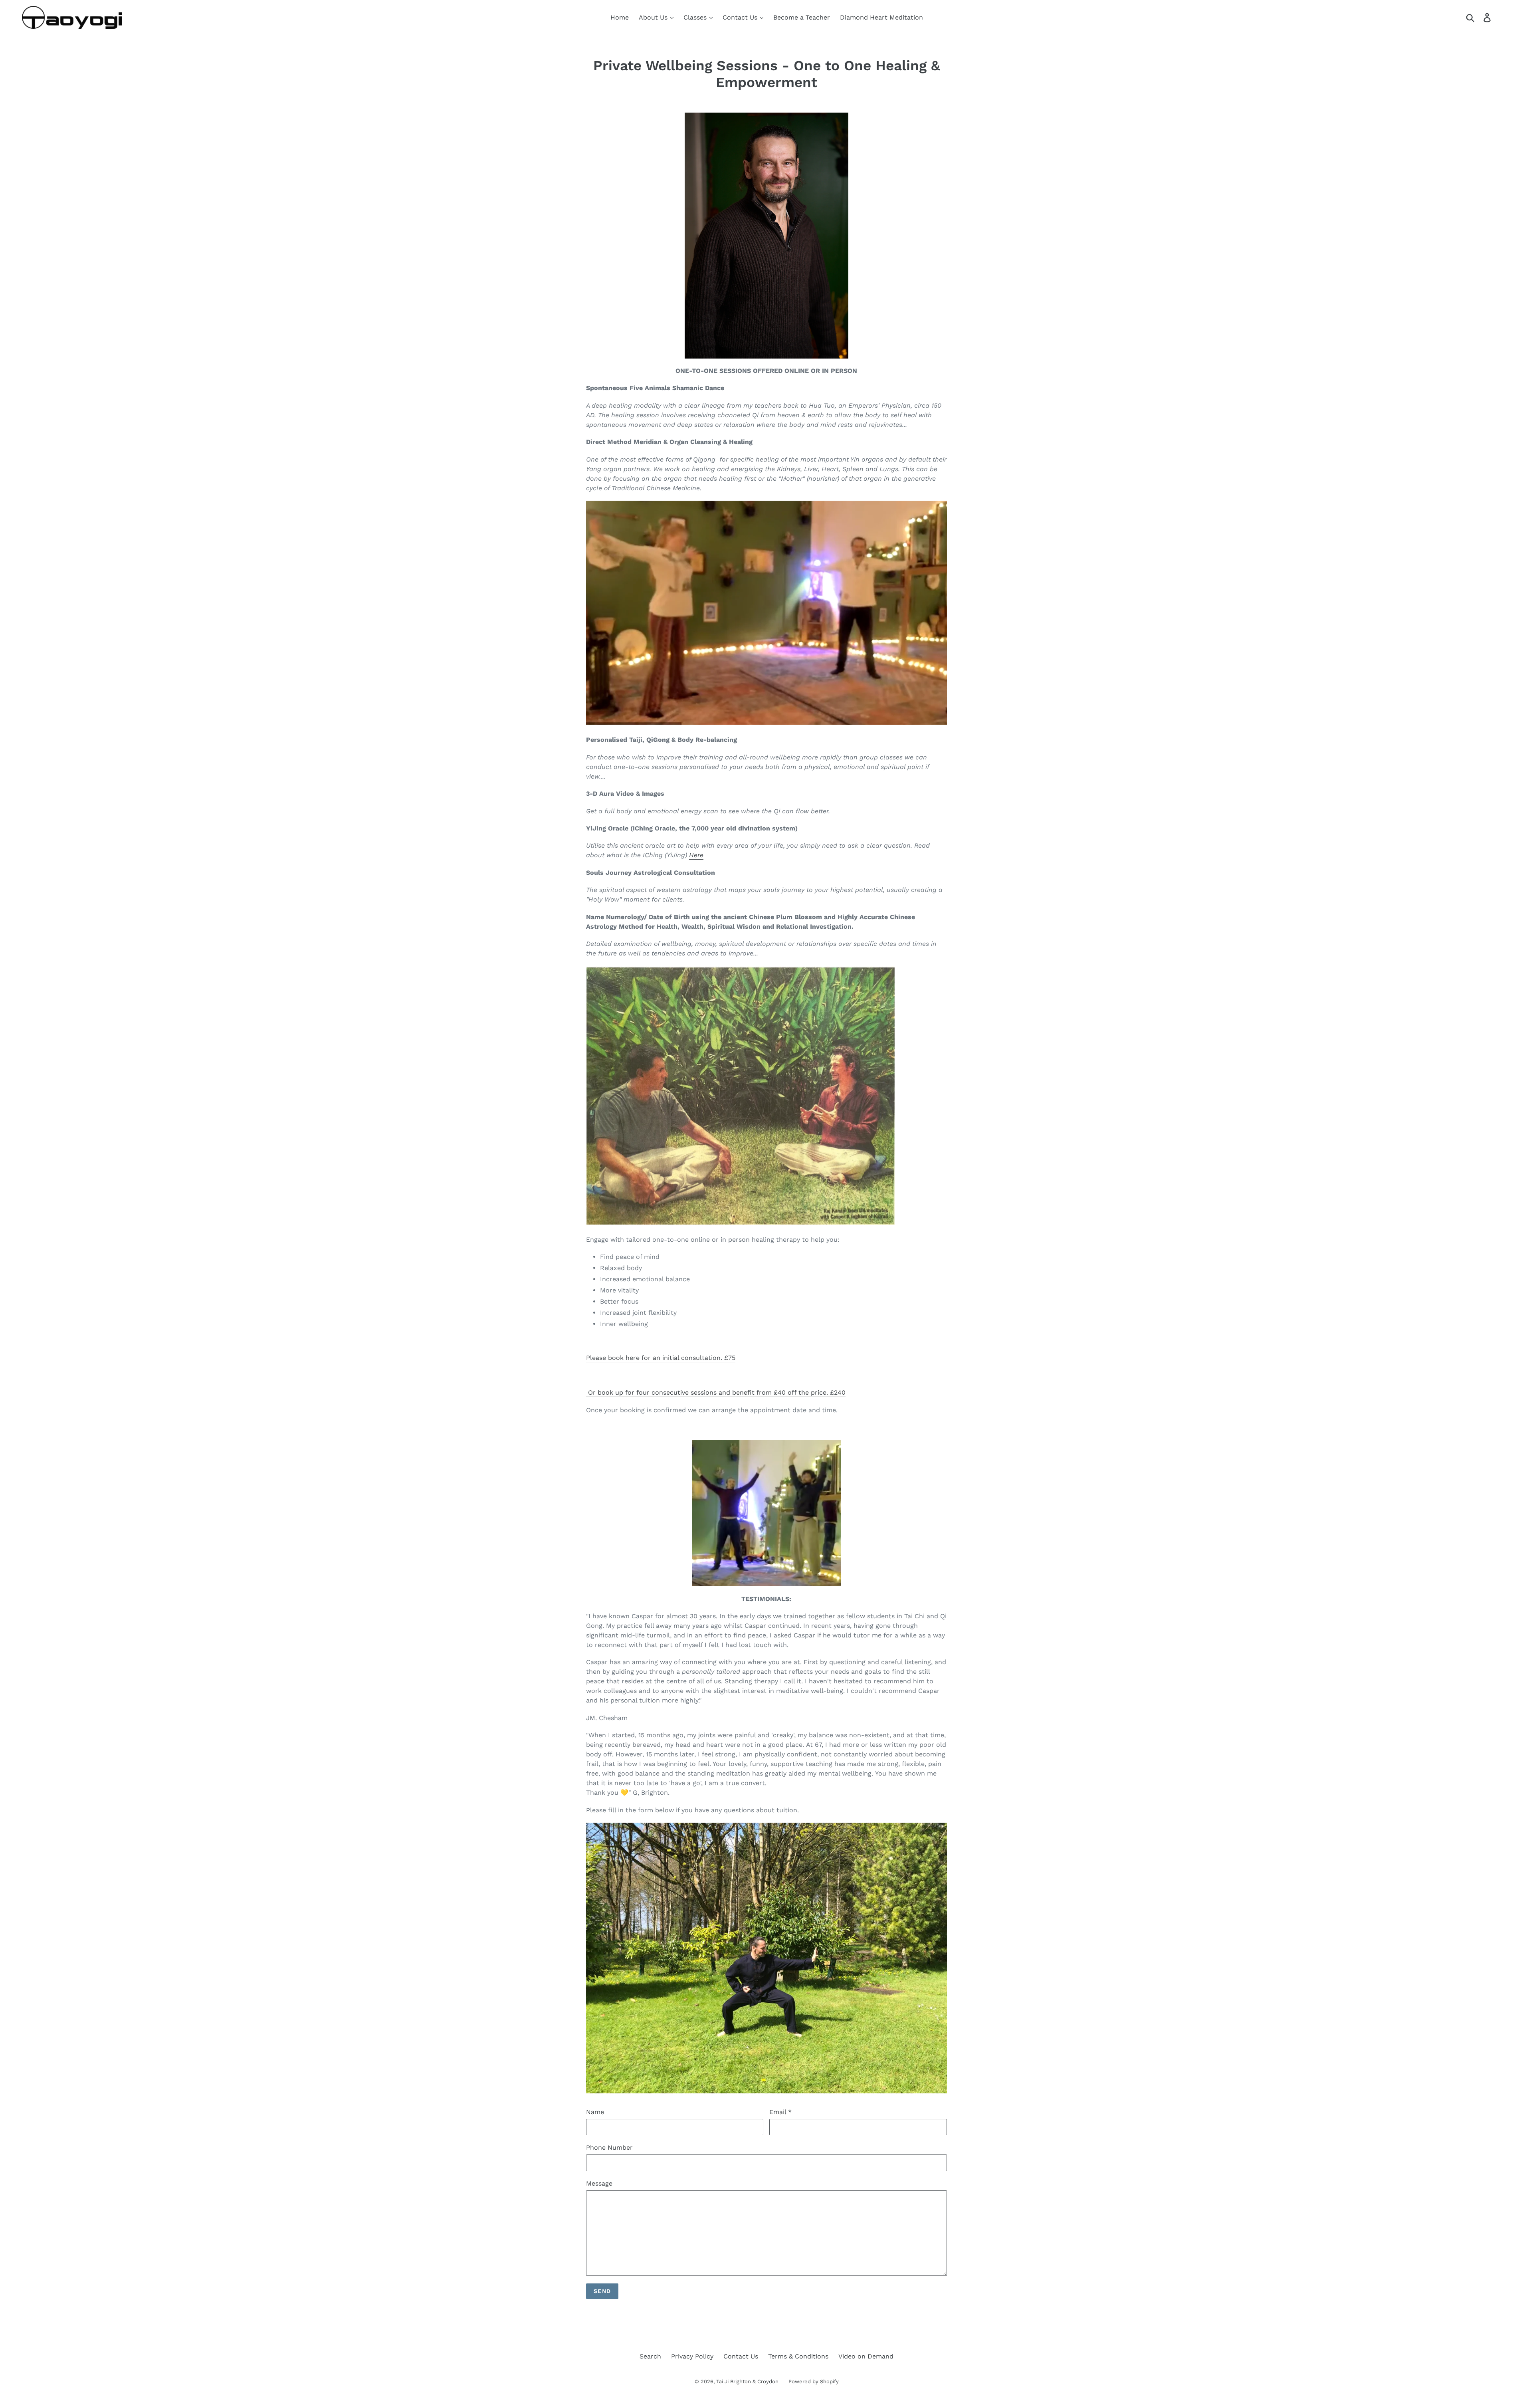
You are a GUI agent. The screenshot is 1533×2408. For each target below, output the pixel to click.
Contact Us (741, 17)
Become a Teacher (802, 17)
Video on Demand (866, 2356)
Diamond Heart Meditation (881, 17)
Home (620, 17)
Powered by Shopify (814, 2381)
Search (650, 2356)
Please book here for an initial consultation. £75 (661, 1358)
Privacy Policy (692, 2356)
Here (696, 855)
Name (595, 2112)
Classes (696, 17)
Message (599, 2183)
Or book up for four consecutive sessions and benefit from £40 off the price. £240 (716, 1392)
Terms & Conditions (798, 2356)
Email (780, 2112)
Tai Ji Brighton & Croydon (747, 2381)
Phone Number (609, 2147)
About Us (654, 17)
